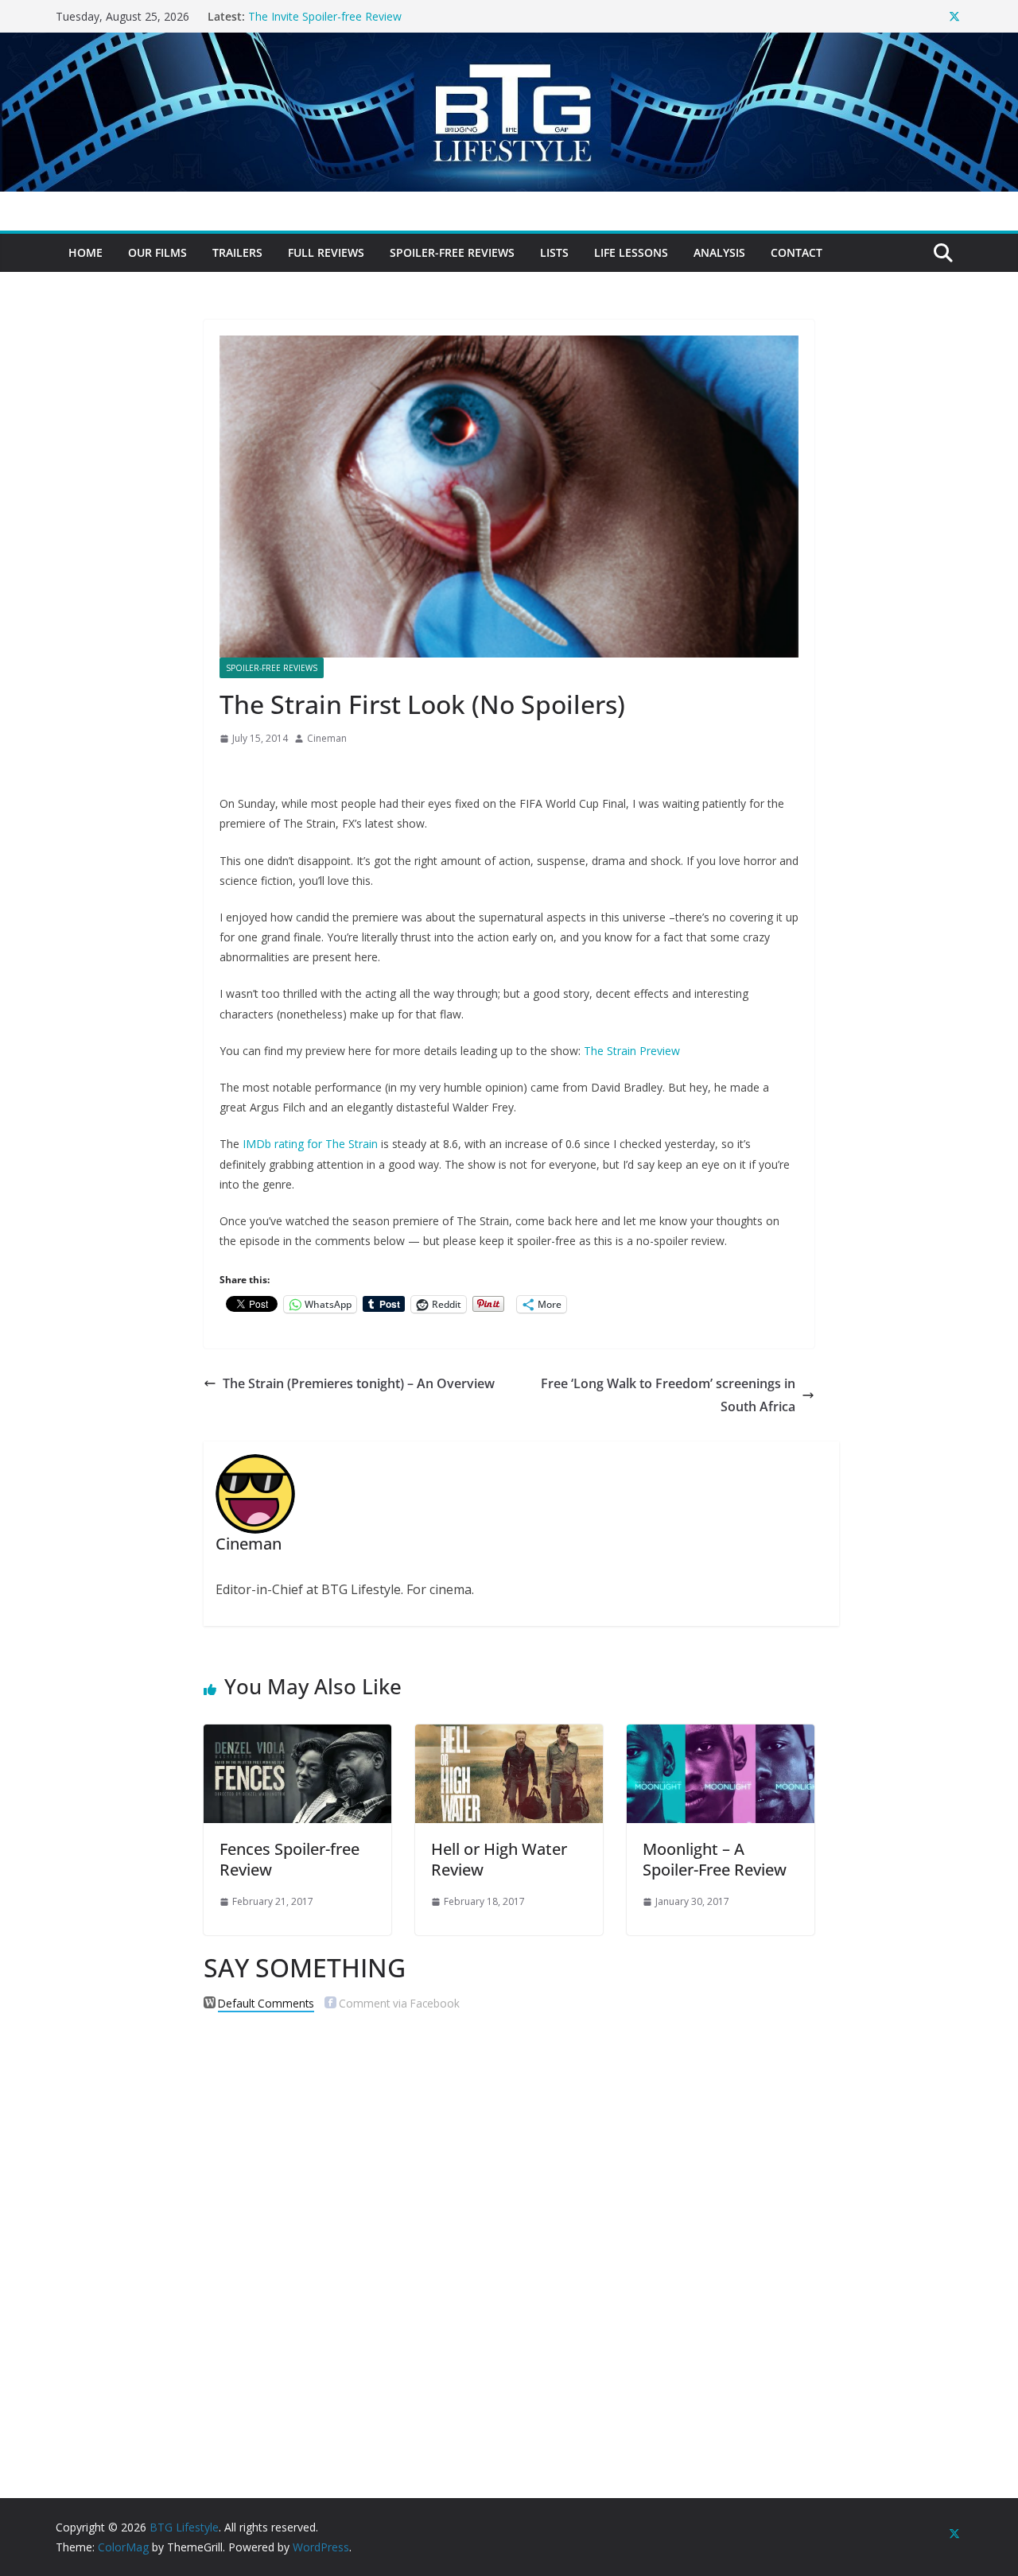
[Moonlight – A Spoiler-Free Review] (721, 1736)
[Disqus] (509, 2229)
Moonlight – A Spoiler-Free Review (715, 1859)
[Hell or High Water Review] (509, 1736)
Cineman (327, 738)
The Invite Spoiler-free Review (325, 16)
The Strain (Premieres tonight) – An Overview (359, 1383)
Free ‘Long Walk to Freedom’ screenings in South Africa (668, 1395)
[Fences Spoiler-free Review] (297, 1736)
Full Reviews (326, 252)
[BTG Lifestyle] (509, 44)
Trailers (237, 252)
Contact (797, 252)
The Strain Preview (632, 1051)
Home (85, 252)
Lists (554, 252)
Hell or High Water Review (499, 1859)
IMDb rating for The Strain (310, 1144)
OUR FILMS (157, 252)
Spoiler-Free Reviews (452, 252)
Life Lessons (631, 252)
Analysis (719, 252)
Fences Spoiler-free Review (289, 1859)
